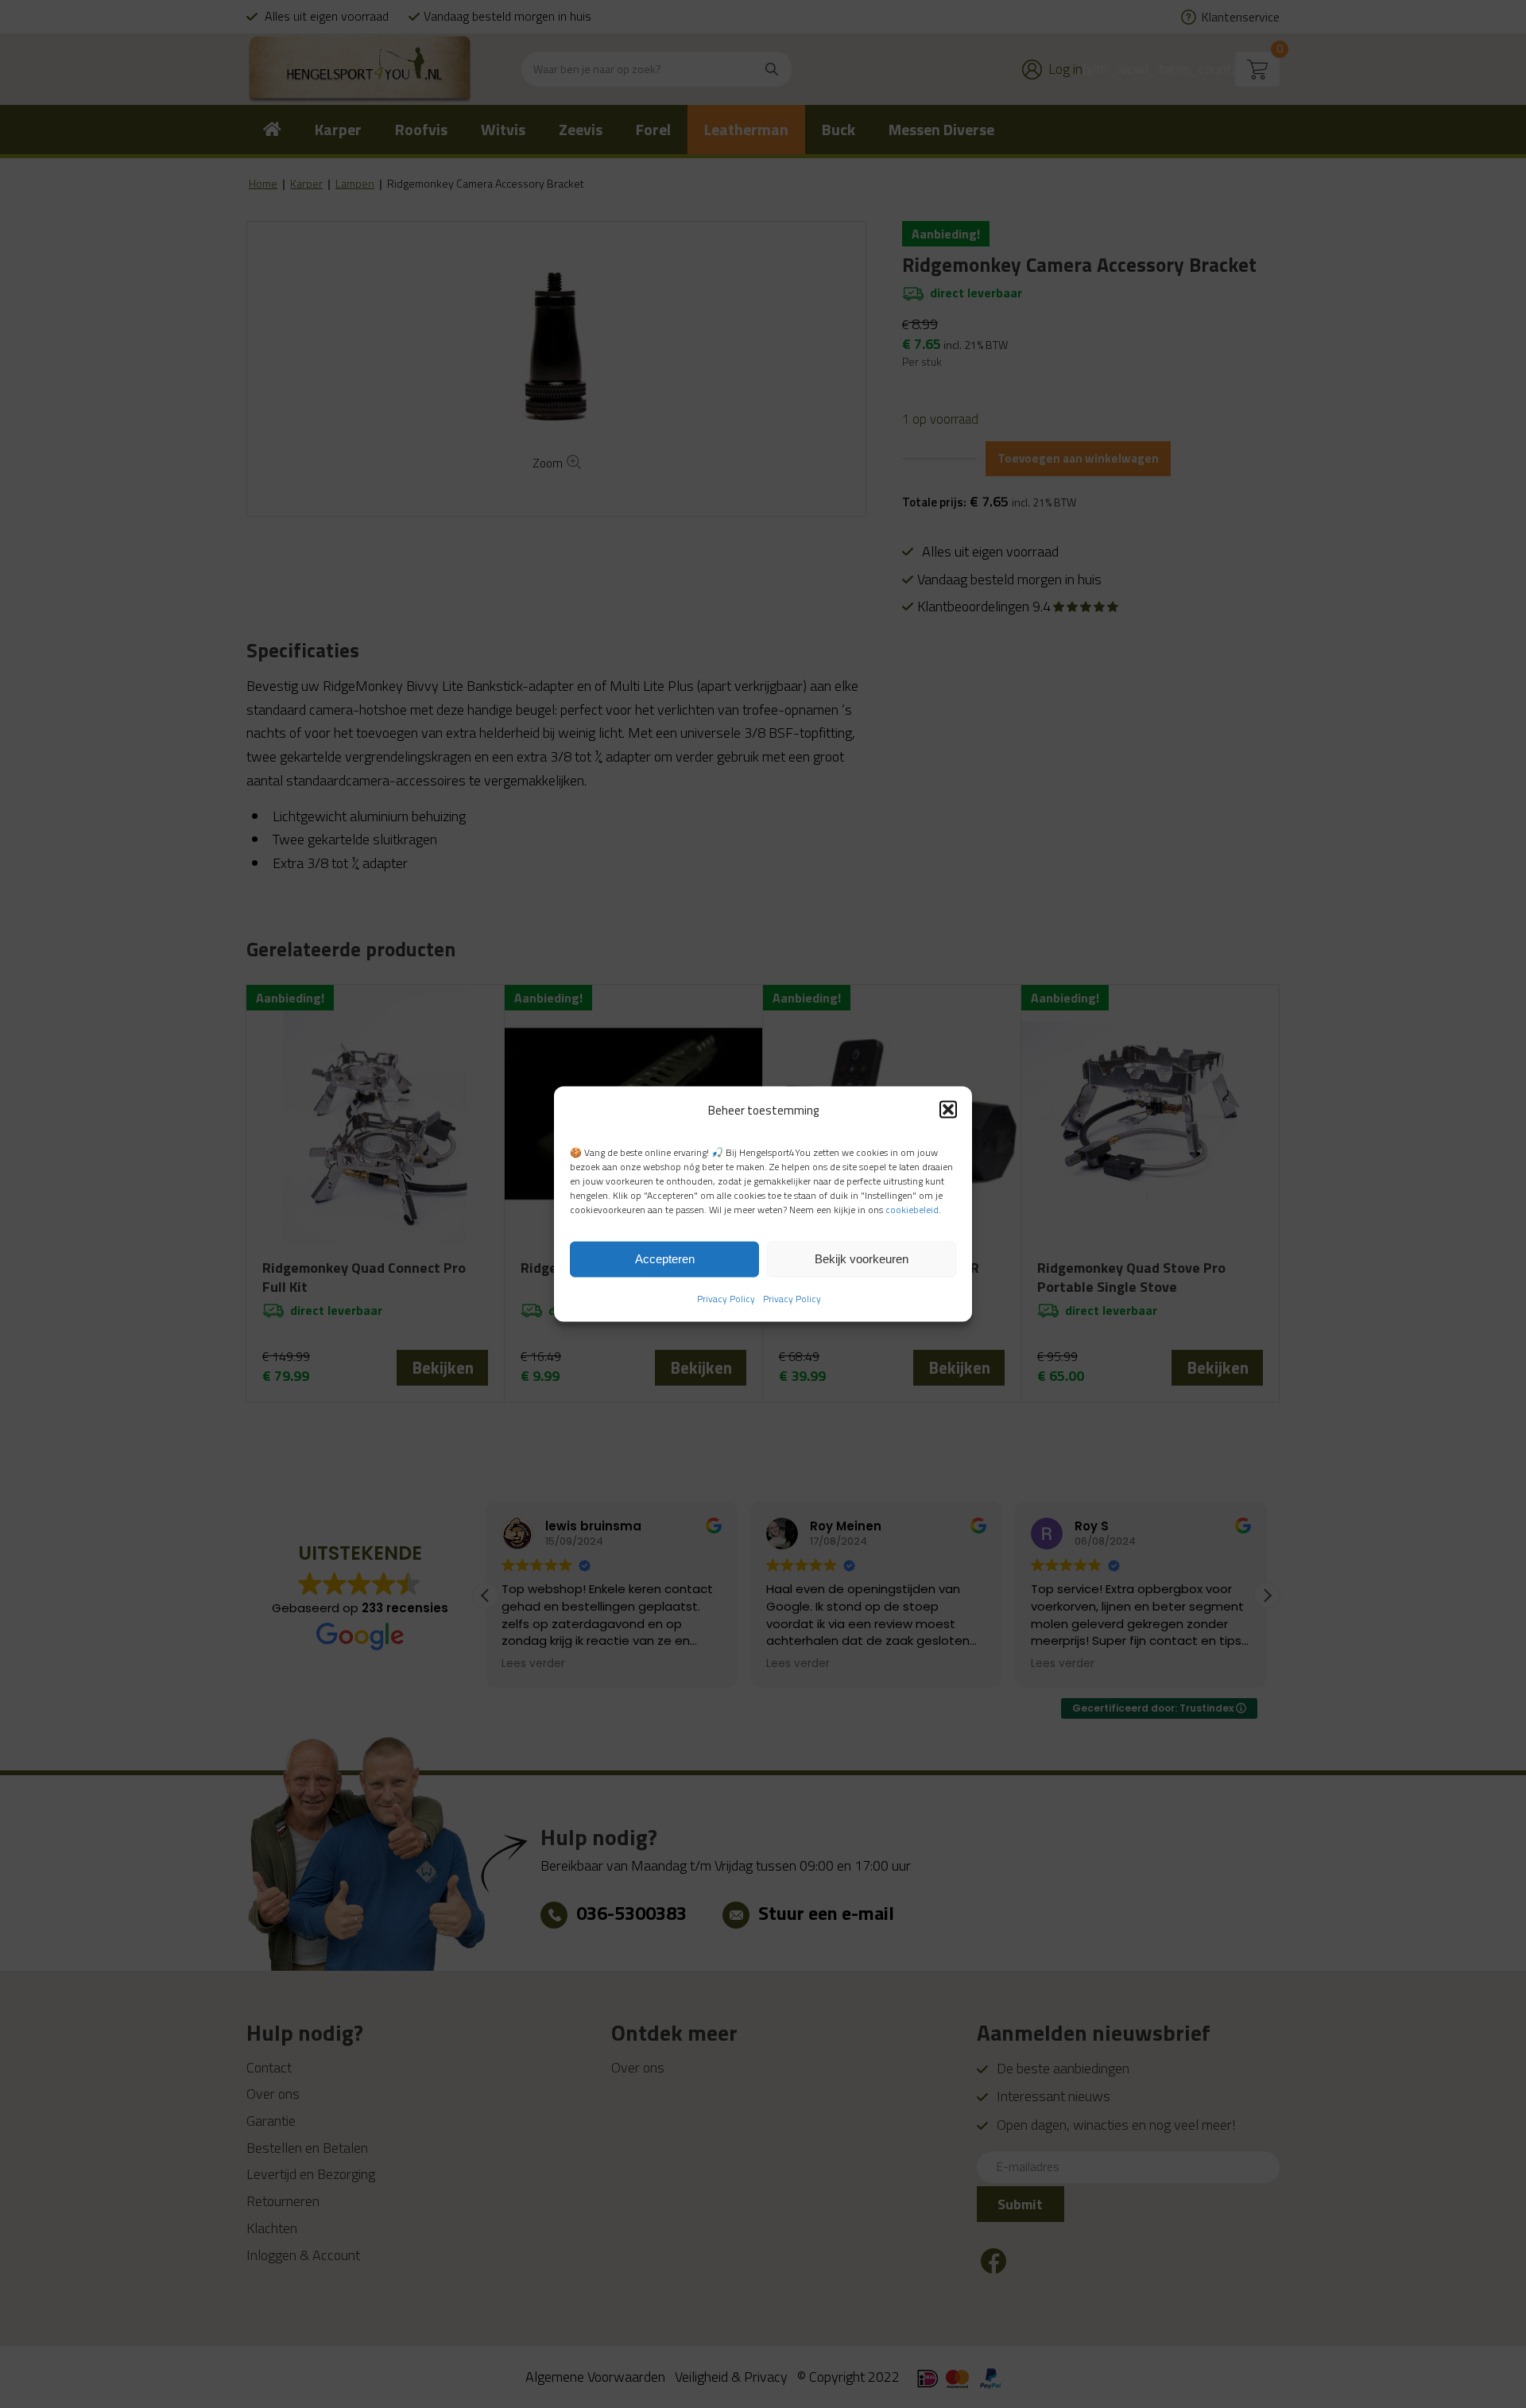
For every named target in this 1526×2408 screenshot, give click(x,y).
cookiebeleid (912, 1210)
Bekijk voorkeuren (862, 1259)
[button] (948, 1110)
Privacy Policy (726, 1298)
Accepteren (665, 1259)
